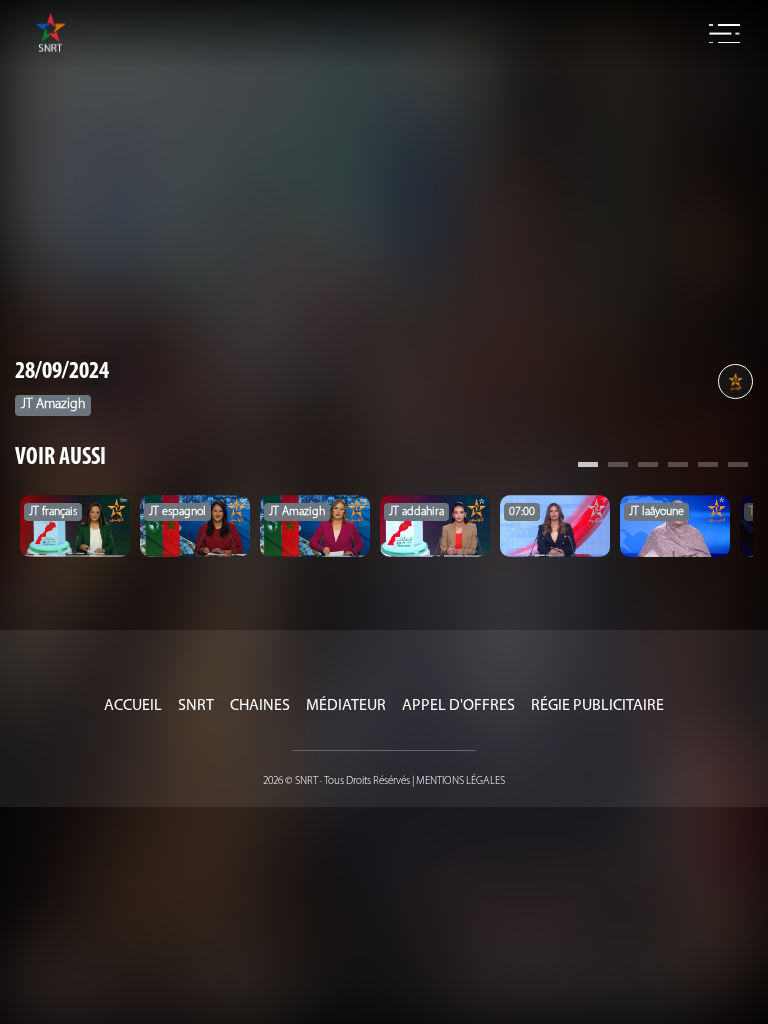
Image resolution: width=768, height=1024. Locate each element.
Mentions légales (460, 781)
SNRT (196, 706)
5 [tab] (708, 467)
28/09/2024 (62, 372)
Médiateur (346, 706)
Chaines (260, 706)
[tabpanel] (75, 526)
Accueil (133, 706)
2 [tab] (618, 467)
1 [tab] (588, 467)
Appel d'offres (458, 706)
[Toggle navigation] (724, 34)
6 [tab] (738, 467)
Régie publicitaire (597, 706)
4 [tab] (678, 467)
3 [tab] (648, 467)
